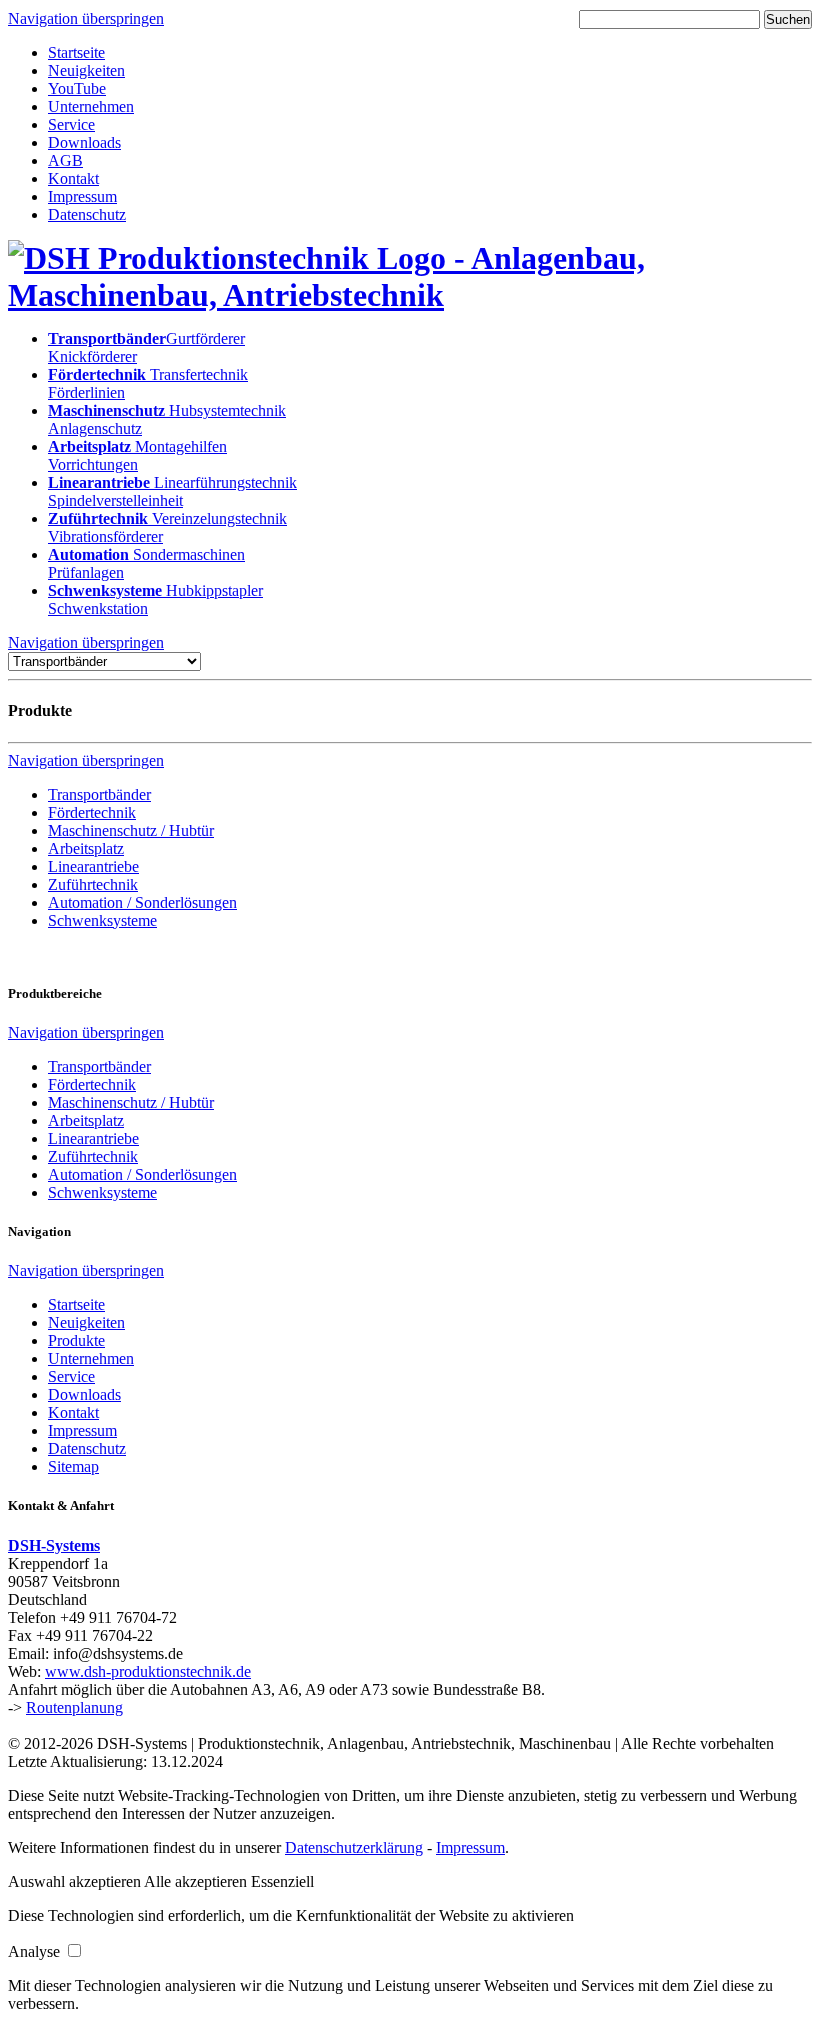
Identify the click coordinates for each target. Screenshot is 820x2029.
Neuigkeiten (86, 70)
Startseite (76, 52)
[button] (76, 1881)
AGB (65, 160)
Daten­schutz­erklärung (354, 1847)
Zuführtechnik (93, 884)
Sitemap (73, 1466)
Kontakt (73, 178)
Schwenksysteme (102, 920)
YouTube (77, 88)
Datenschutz (87, 214)
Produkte (76, 1340)
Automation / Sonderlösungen (142, 902)
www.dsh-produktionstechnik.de (148, 1671)
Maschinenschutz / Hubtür (131, 830)
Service (71, 124)
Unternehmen (91, 106)
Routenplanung (74, 1707)
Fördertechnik (92, 812)
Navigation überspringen (86, 18)
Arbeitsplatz (86, 848)
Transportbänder (99, 794)
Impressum (82, 196)
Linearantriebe (93, 866)
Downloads (84, 142)
